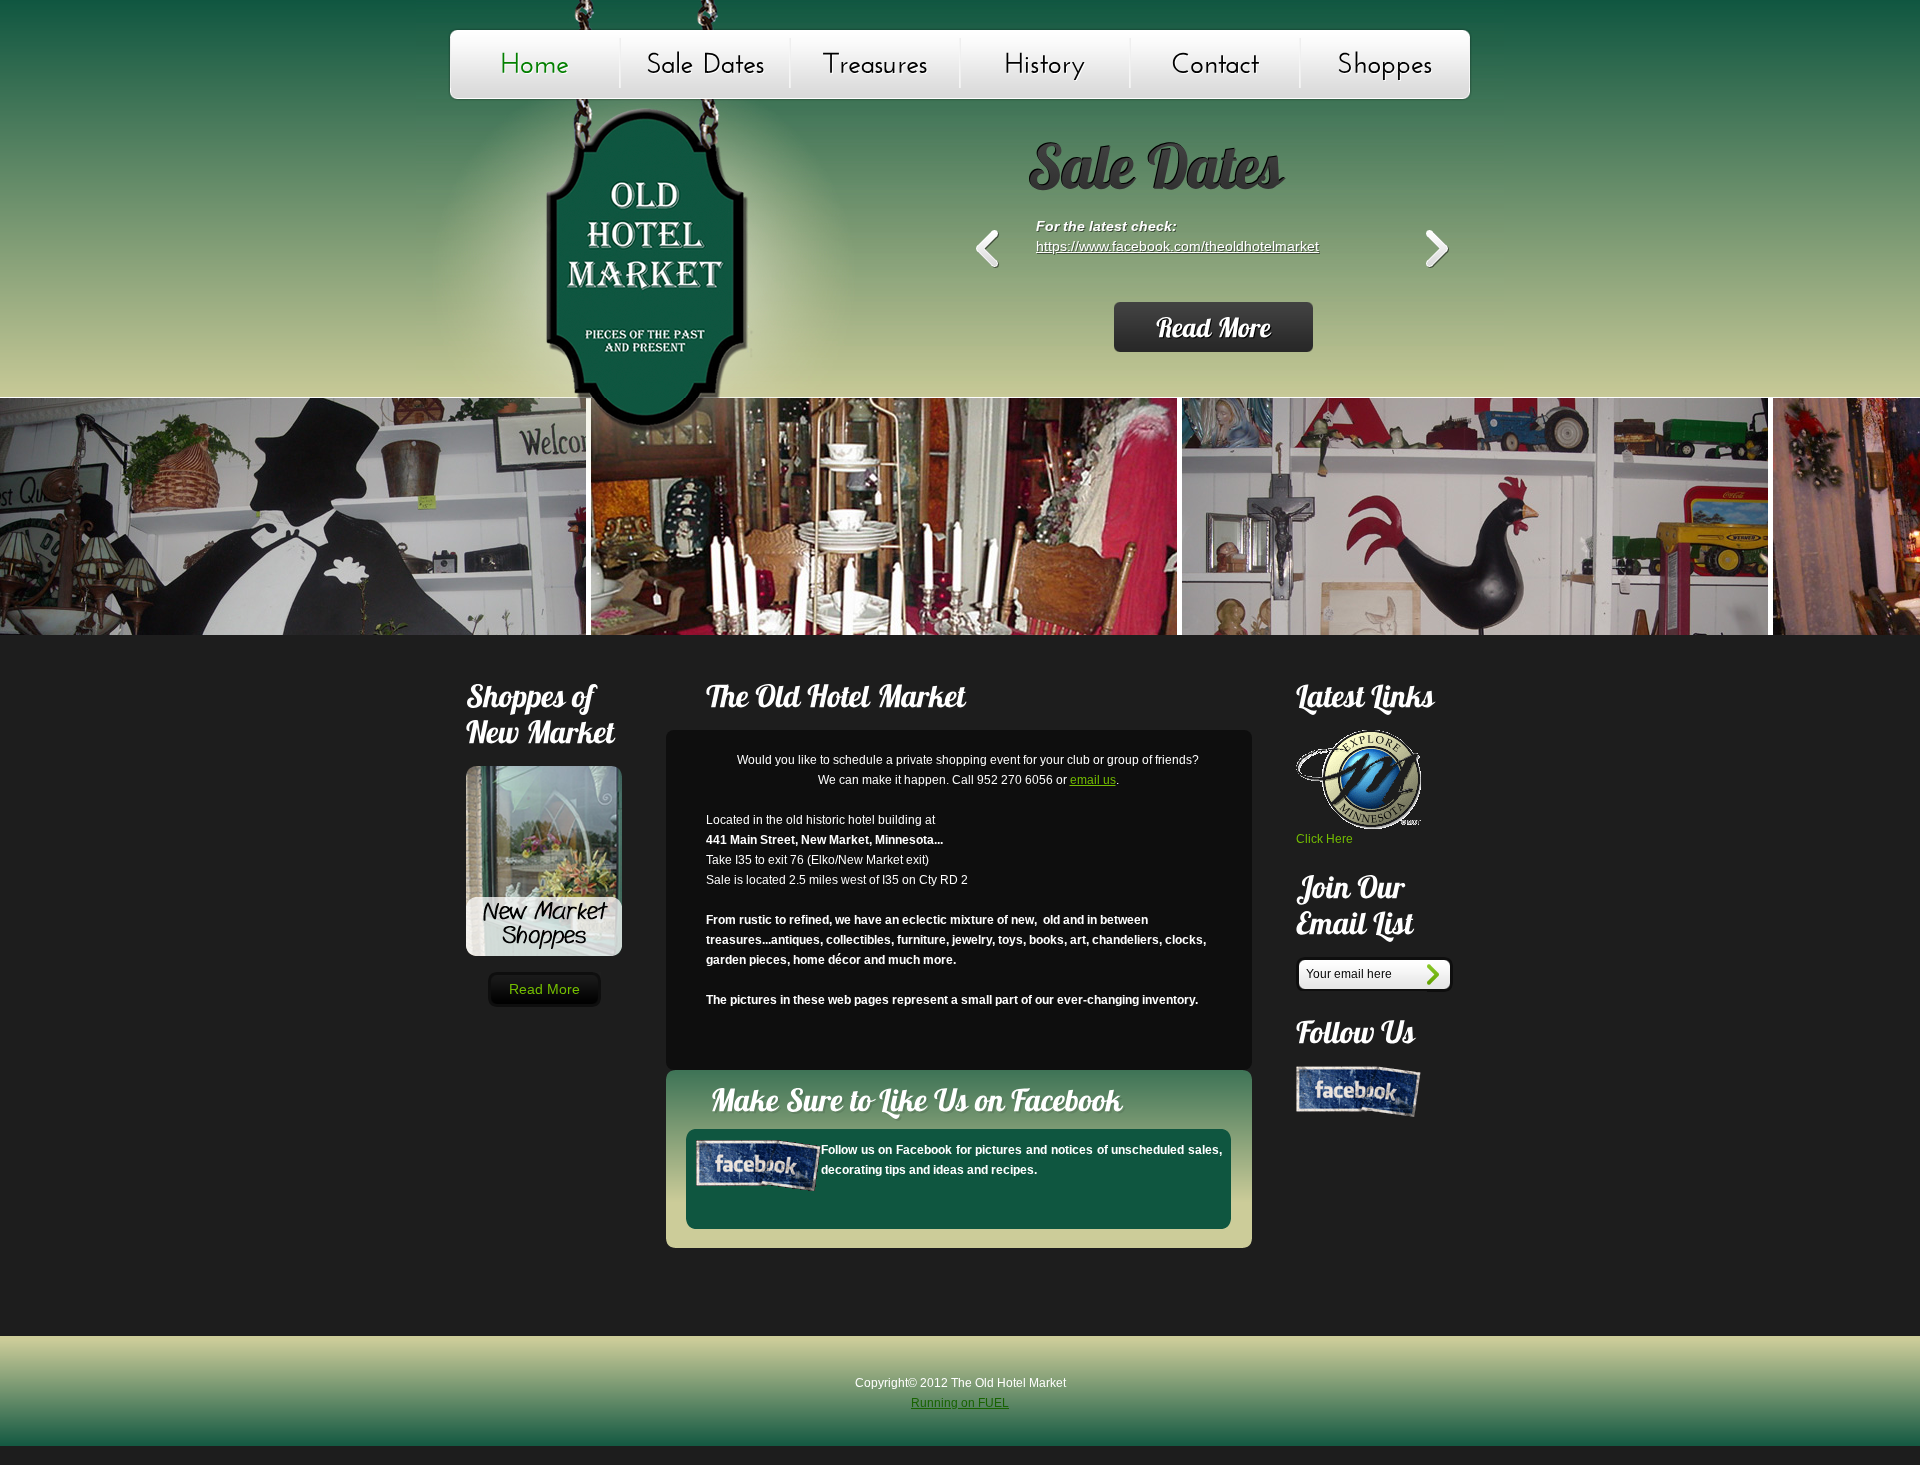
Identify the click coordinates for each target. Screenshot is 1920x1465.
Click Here (1324, 839)
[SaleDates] (705, 63)
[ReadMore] (1213, 327)
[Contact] (1215, 63)
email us (1093, 780)
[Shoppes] (1385, 63)
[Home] (535, 63)
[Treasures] (875, 63)
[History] (1045, 63)
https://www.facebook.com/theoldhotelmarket (1177, 246)
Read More (544, 989)
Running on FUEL (960, 1403)
